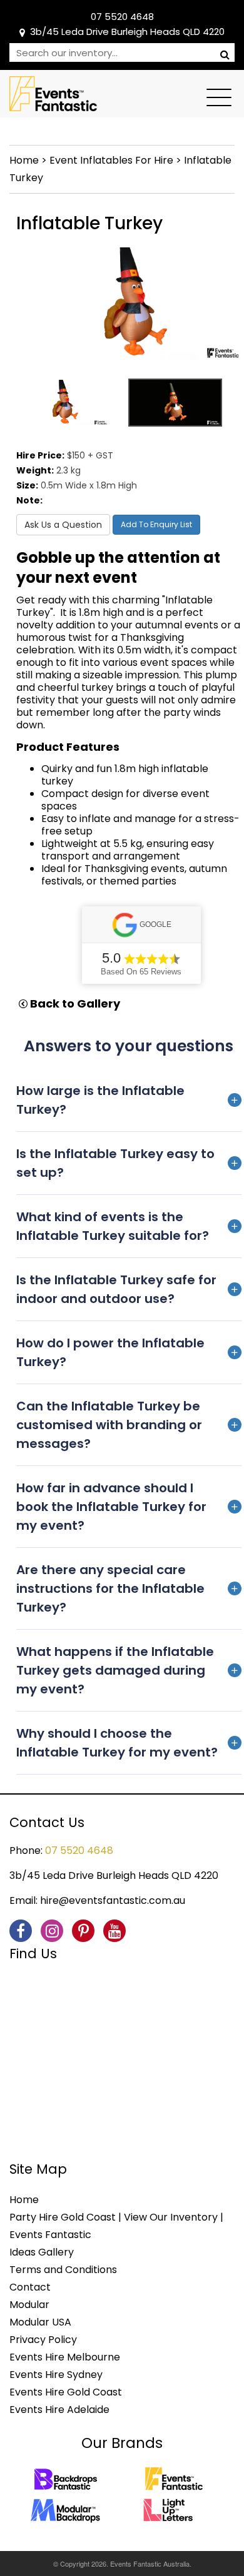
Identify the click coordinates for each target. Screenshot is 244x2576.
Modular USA (40, 2322)
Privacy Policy (43, 2340)
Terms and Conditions (63, 2270)
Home (24, 160)
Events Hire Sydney (56, 2375)
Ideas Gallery (42, 2252)
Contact (30, 2287)
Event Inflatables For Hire (111, 160)
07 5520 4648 (122, 17)
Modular (29, 2305)
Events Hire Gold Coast (66, 2392)
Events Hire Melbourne (65, 2357)
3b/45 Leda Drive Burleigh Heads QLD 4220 (127, 32)
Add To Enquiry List (156, 524)
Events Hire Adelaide (59, 2410)
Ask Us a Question (63, 525)
